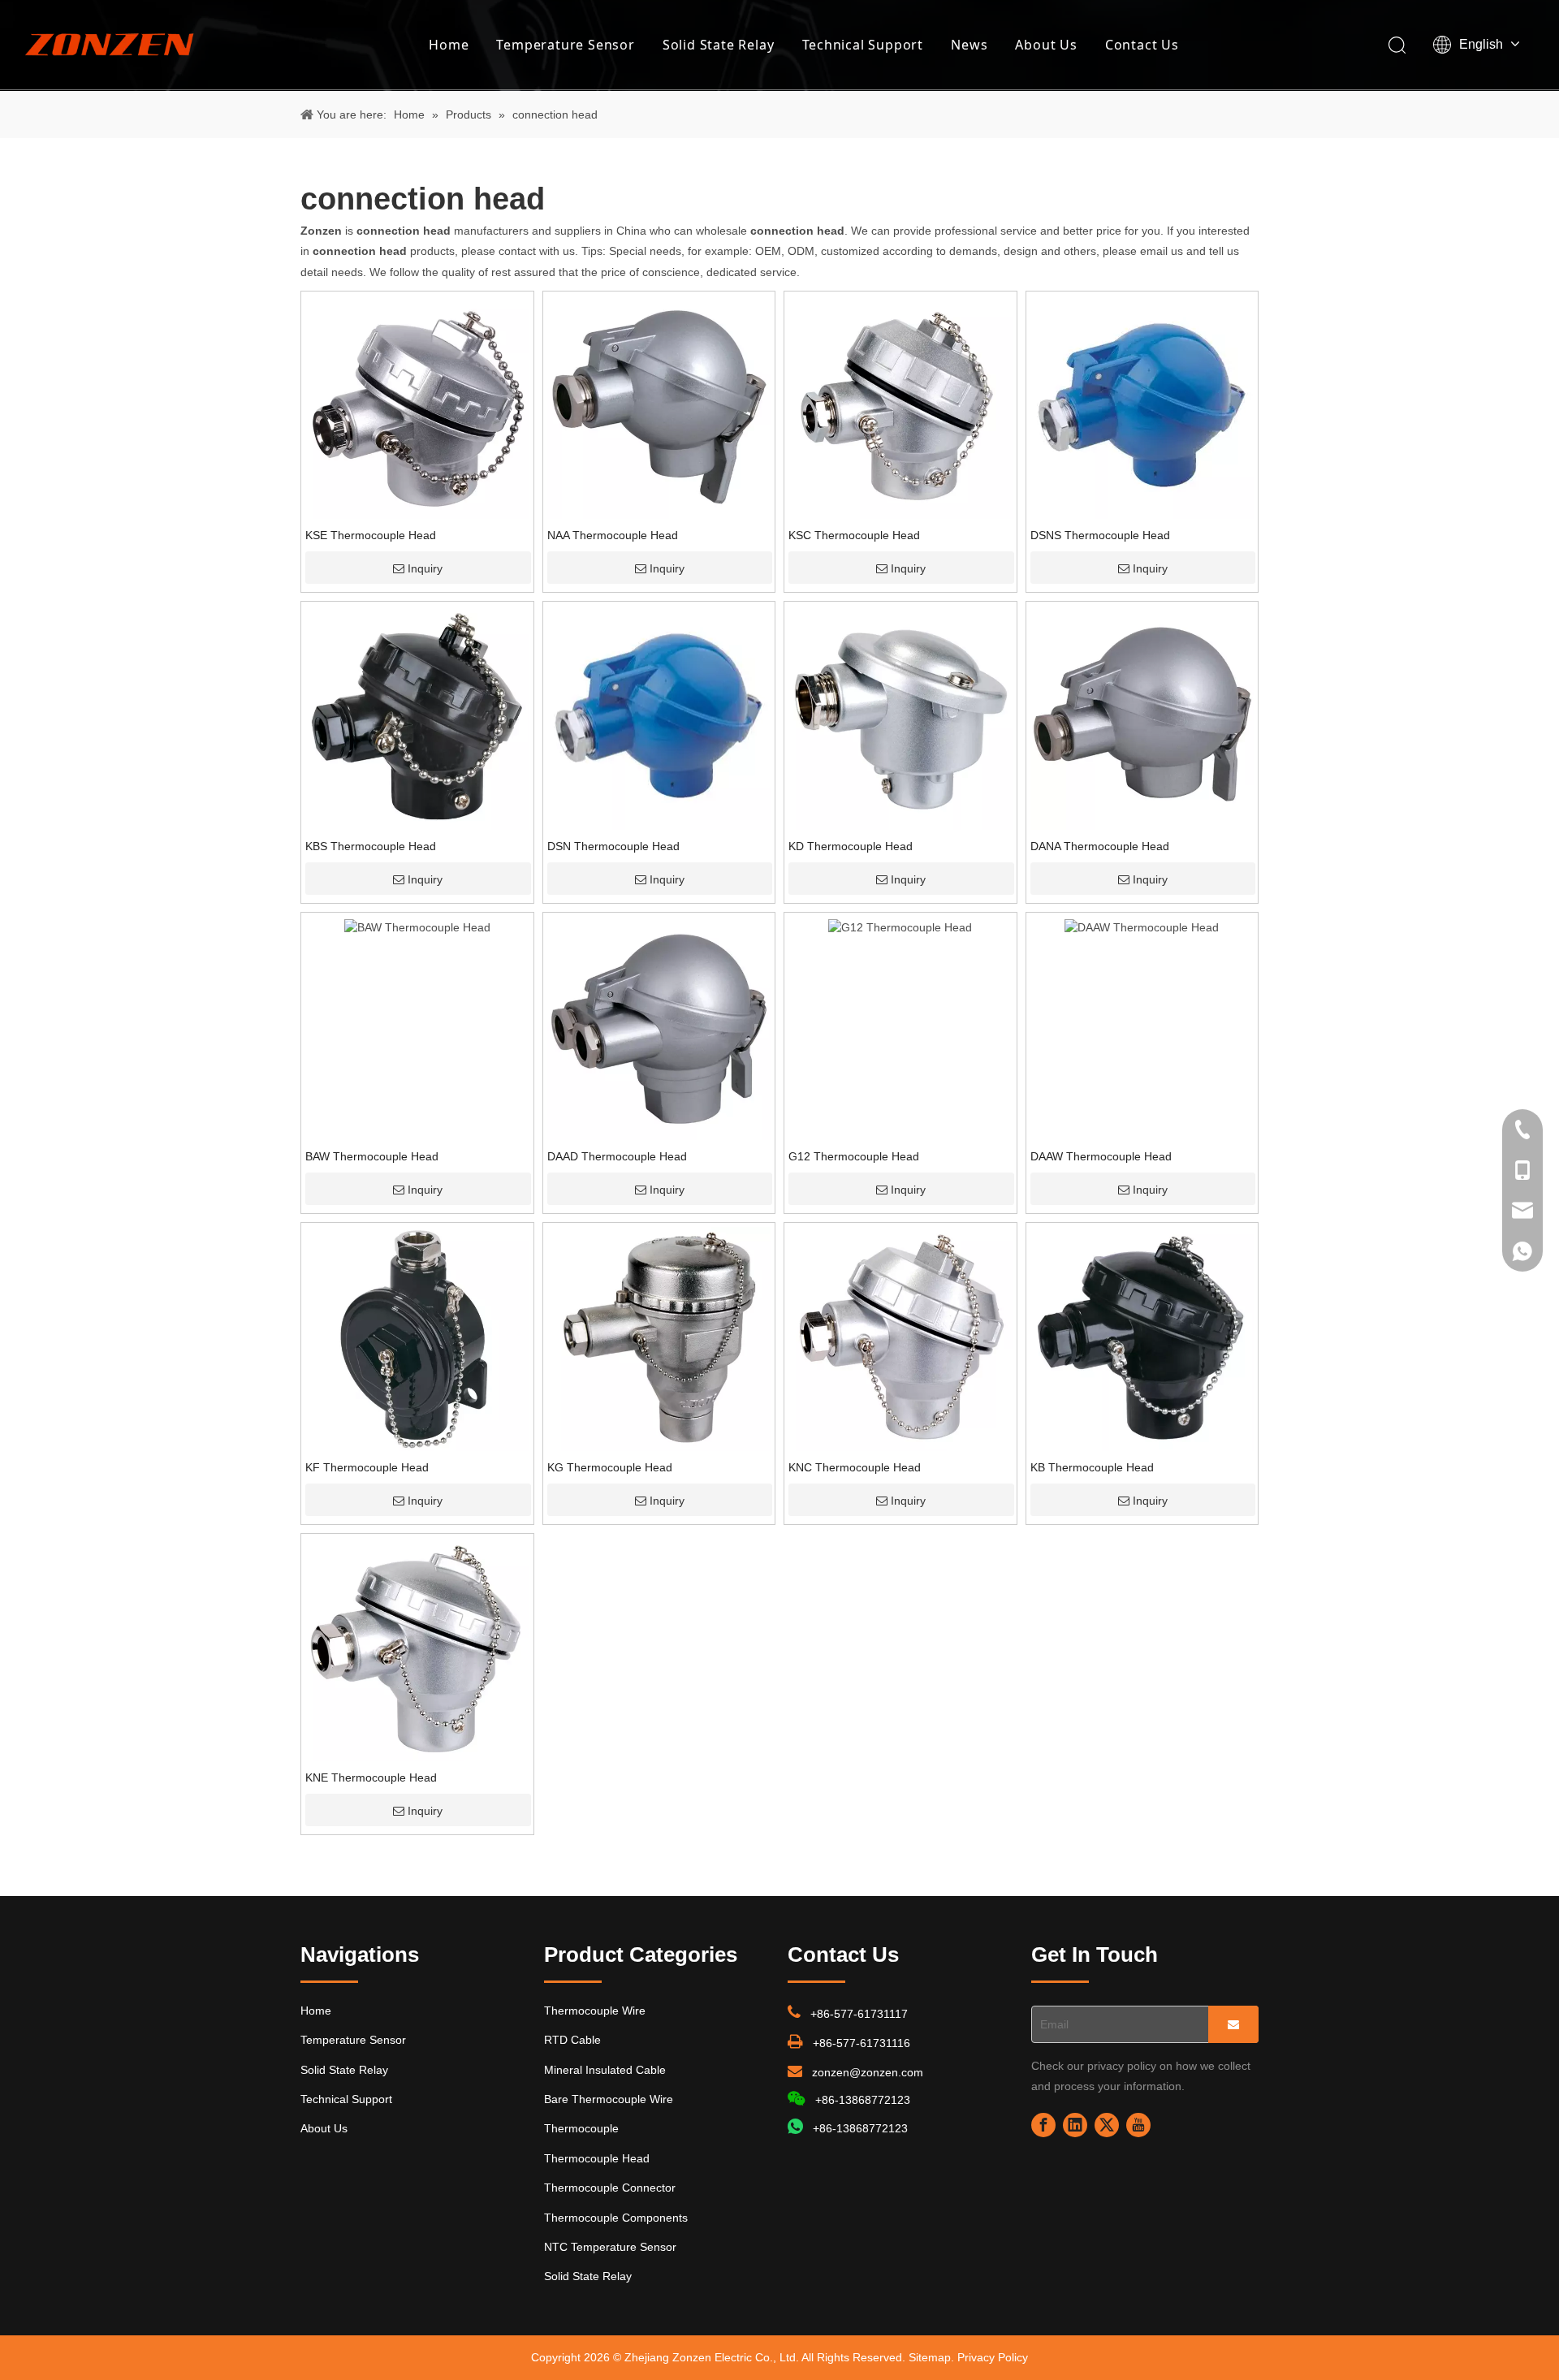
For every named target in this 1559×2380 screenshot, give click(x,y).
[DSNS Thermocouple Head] (1142, 406)
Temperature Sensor (565, 45)
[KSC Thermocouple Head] (900, 406)
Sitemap (930, 2357)
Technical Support (863, 45)
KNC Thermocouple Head (855, 1467)
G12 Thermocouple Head (854, 1156)
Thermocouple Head (597, 2158)
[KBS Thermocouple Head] (417, 717)
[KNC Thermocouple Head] (900, 1338)
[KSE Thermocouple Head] (417, 406)
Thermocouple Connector (610, 2188)
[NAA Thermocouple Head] (659, 406)
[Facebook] (1043, 2125)
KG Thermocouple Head (610, 1467)
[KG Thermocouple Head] (659, 1338)
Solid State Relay (719, 45)
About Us (1046, 45)
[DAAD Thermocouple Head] (659, 1027)
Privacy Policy (993, 2357)
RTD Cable (572, 2040)
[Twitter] (1107, 2125)
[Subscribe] (1233, 2024)
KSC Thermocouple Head (854, 535)
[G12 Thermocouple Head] (900, 927)
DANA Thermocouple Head (1100, 846)
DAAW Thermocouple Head (1101, 1156)
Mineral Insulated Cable (605, 2070)
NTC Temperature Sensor (610, 2247)
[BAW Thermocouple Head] (417, 927)
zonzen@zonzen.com (868, 2072)
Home (449, 45)
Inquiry (425, 568)
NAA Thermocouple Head (613, 535)
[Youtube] (1138, 2125)
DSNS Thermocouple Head (1100, 535)
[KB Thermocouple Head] (1142, 1338)
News (969, 45)
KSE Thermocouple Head (371, 535)
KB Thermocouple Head (1092, 1467)
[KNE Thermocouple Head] (417, 1648)
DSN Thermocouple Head (613, 846)
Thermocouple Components (616, 2218)
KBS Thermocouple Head (371, 846)
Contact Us (1142, 45)
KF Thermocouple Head (367, 1467)
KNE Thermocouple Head (371, 1777)
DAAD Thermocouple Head (617, 1156)
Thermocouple (581, 2128)
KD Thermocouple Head (851, 846)
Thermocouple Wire (595, 2011)
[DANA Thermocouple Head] (1142, 717)
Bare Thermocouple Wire (609, 2099)
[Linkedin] (1075, 2125)
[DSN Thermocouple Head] (659, 717)
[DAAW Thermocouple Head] (1142, 927)
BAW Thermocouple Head (372, 1156)
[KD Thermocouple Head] (900, 717)
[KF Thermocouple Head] (417, 1338)
